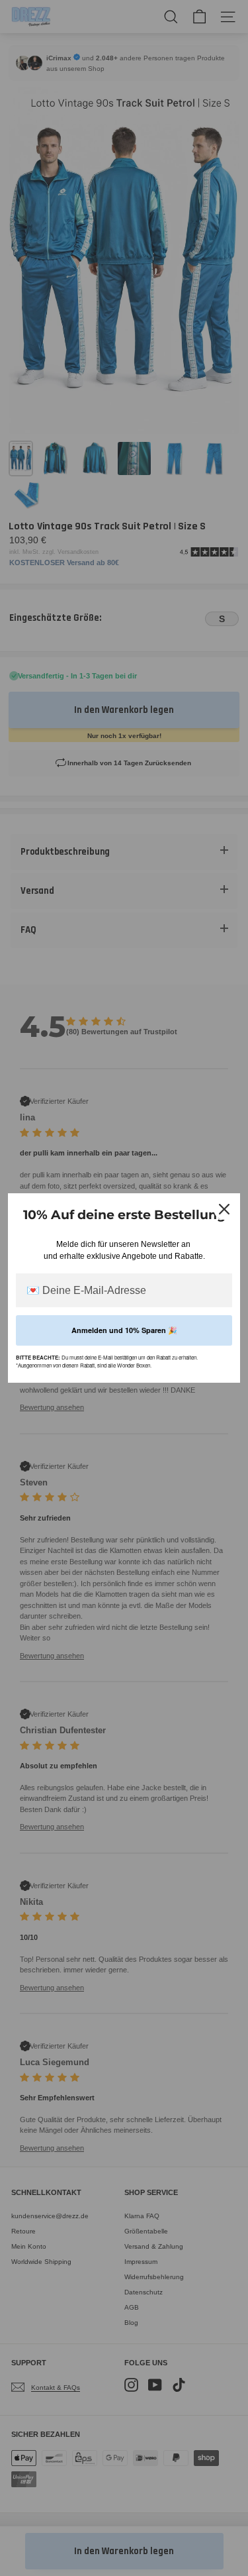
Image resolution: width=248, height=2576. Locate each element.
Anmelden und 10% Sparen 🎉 (124, 1330)
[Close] (224, 1209)
